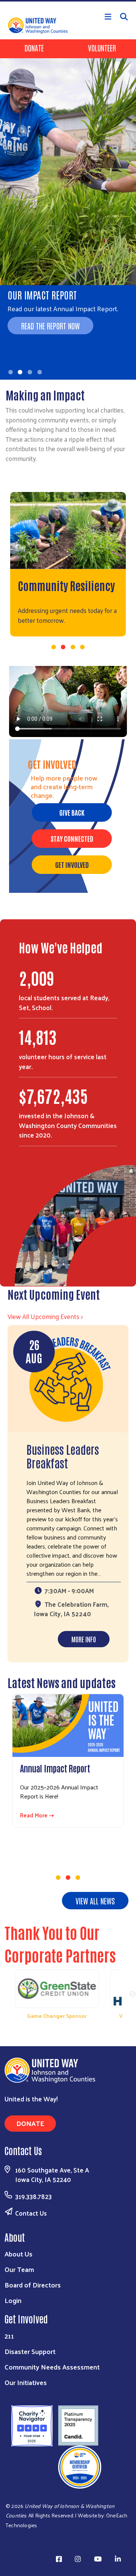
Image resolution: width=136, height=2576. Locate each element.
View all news (95, 1901)
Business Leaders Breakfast (63, 1456)
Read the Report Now (50, 326)
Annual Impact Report (55, 1768)
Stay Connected (72, 838)
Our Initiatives (26, 2382)
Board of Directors (33, 2285)
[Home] (68, 1)
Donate (34, 48)
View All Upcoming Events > (45, 1316)
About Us (19, 2254)
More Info (84, 1639)
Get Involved (72, 864)
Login (13, 2300)
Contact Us (31, 2213)
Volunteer (102, 48)
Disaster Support (30, 2351)
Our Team (19, 2269)
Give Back (72, 812)
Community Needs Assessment (52, 2367)
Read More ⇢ (37, 1815)
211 (9, 2336)
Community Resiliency (66, 585)
